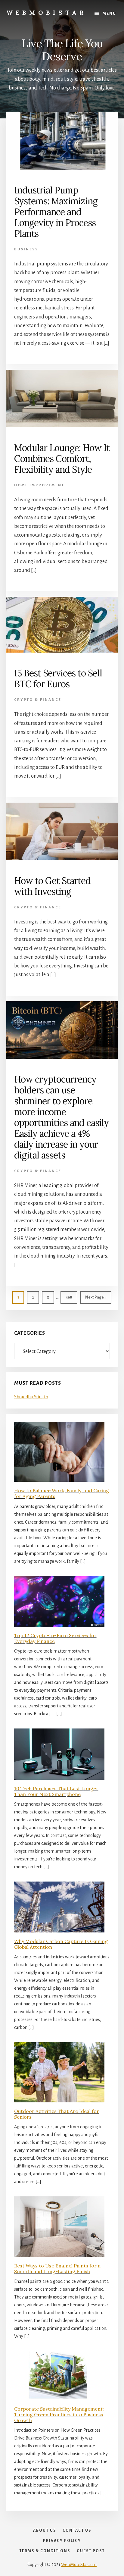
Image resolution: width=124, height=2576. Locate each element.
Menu (109, 14)
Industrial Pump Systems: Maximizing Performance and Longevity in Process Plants (56, 212)
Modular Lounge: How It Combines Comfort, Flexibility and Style (62, 459)
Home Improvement (39, 485)
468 (70, 1297)
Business (26, 249)
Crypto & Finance (38, 700)
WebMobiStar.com (79, 2565)
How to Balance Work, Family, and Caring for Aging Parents (62, 1493)
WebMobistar (46, 13)
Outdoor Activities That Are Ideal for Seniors (57, 2114)
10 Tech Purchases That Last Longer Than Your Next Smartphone (56, 1791)
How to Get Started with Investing (52, 886)
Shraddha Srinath (31, 1397)
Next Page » (96, 1299)
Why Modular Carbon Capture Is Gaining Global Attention (61, 1944)
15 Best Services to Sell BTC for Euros (58, 678)
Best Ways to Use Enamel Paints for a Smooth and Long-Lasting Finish (57, 2269)
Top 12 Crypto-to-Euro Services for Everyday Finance (55, 1638)
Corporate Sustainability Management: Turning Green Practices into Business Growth (59, 2415)
